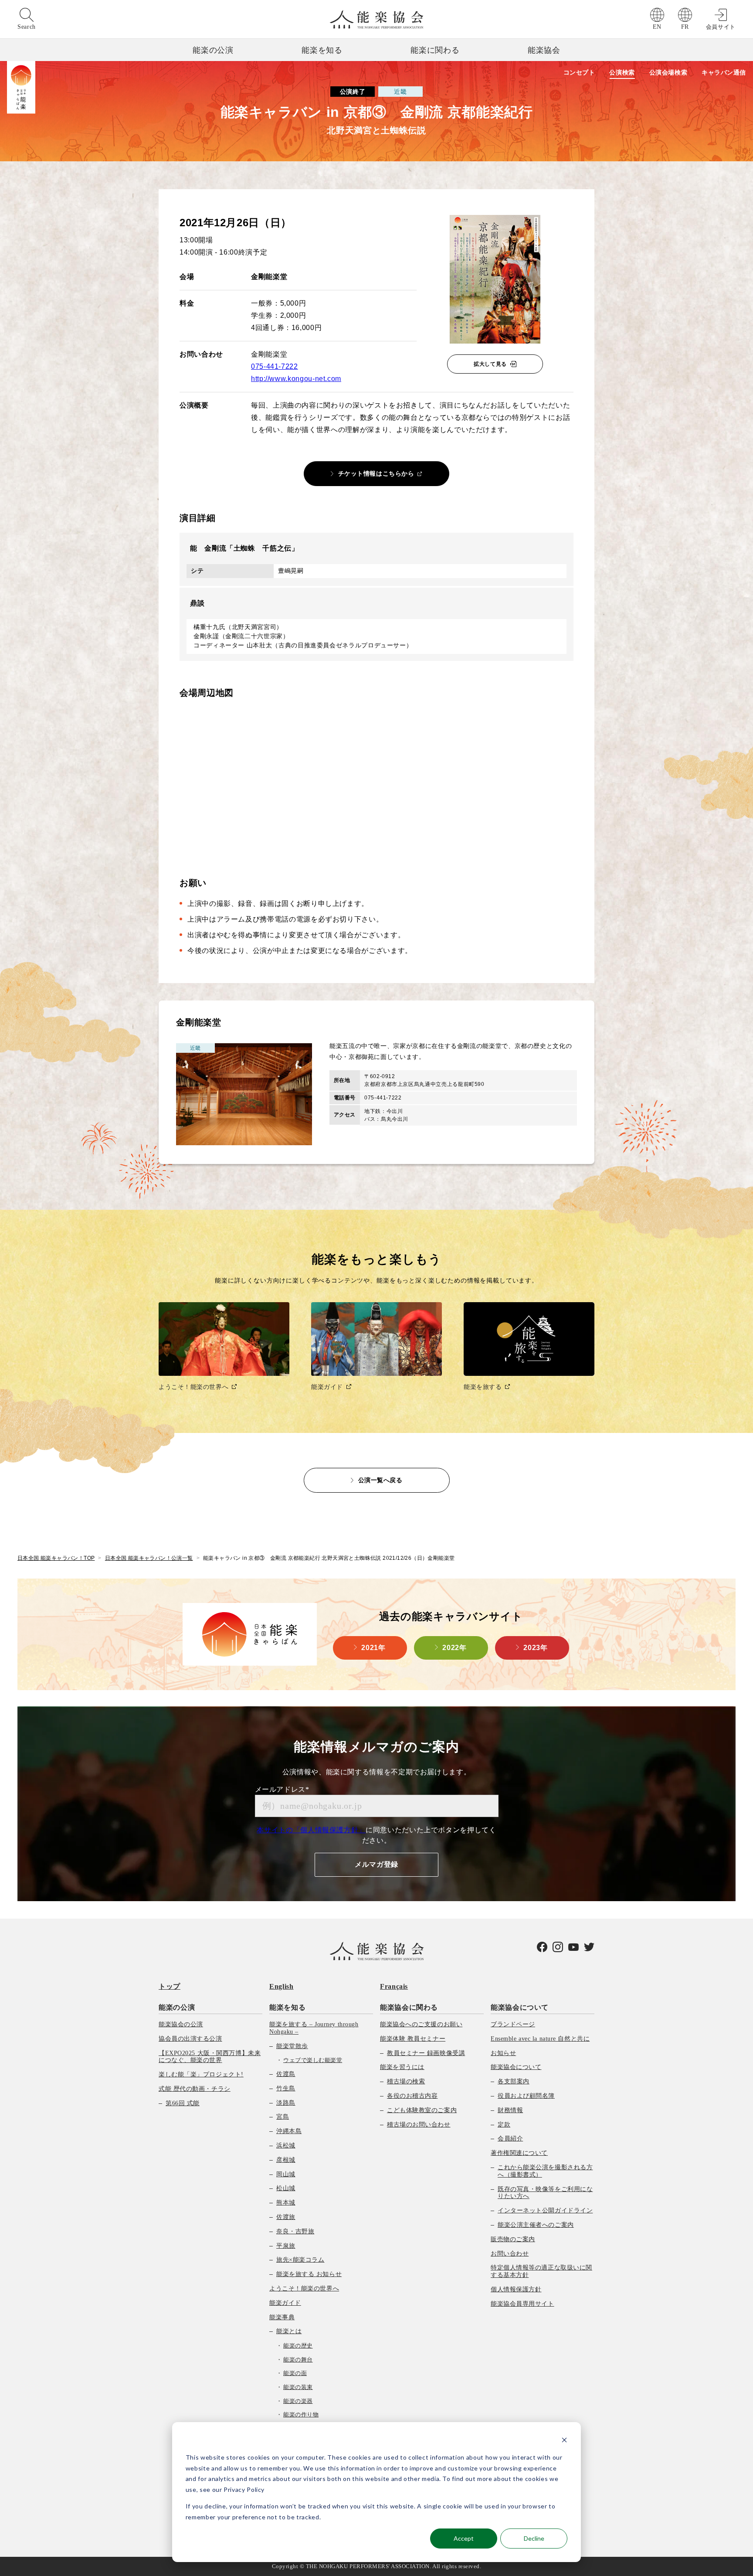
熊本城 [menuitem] (286, 2203)
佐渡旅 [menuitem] (286, 2217)
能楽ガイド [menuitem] (285, 2303)
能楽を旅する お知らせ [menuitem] (309, 2274)
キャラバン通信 (724, 72)
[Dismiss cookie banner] (564, 2441)
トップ (170, 1986)
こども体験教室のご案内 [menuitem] (422, 2110)
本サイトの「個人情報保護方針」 (311, 1830)
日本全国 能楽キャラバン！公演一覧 (149, 1558)
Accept (464, 2538)
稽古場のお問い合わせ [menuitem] (419, 2125)
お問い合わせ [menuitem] (510, 2254)
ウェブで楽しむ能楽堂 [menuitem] (313, 2060)
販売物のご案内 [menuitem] (513, 2239)
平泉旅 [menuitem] (286, 2246)
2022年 (454, 1648)
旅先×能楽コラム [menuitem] (300, 2260)
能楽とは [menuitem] (289, 2331)
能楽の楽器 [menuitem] (298, 2401)
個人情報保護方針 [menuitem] (516, 2289)
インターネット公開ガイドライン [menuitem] (545, 2210)
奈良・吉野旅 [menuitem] (295, 2231)
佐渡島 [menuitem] (286, 2074)
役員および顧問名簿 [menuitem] (526, 2096)
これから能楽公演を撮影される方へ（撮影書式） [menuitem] (545, 2171)
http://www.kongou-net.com (296, 379)
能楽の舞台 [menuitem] (298, 2360)
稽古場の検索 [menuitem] (406, 2081)
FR (685, 27)
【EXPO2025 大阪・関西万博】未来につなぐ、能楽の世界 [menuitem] (210, 2057)
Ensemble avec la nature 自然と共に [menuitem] (540, 2039)
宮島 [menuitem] (283, 2117)
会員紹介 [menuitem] (510, 2139)
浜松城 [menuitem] (286, 2146)
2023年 (535, 1648)
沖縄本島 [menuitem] (289, 2131)
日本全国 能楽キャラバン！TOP (56, 1558)
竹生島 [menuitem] (286, 2088)
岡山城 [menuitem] (286, 2174)
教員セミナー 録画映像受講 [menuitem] (426, 2053)
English (281, 1986)
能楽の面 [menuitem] (295, 2373)
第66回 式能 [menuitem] (183, 2103)
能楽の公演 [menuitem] (177, 2007)
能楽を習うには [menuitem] (402, 2067)
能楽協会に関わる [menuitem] (409, 2007)
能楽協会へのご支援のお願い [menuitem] (421, 2024)
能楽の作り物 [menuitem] (301, 2414)
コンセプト (579, 72)
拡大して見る (490, 364)
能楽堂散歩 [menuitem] (292, 2046)
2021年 (373, 1648)
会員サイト (721, 27)
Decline (534, 2538)
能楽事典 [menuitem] (282, 2317)
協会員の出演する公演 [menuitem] (190, 2039)
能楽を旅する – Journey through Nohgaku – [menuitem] (314, 2028)
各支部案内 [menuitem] (514, 2081)
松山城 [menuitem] (286, 2188)
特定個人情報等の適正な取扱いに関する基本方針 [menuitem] (541, 2271)
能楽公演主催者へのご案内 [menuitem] (536, 2225)
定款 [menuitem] (504, 2125)
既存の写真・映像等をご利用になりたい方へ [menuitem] (545, 2193)
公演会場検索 (668, 72)
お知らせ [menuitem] (503, 2053)
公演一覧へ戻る (380, 1480)
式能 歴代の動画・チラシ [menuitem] (195, 2089)
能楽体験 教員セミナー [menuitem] (413, 2039)
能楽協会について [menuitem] (520, 2007)
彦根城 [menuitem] (286, 2160)
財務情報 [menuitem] (510, 2110)
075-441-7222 (275, 366)
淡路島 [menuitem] (286, 2103)
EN (657, 27)
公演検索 (622, 72)
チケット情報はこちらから (376, 473)
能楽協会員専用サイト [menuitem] (522, 2304)
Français (394, 1986)
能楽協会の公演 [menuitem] (181, 2024)
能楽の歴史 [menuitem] (298, 2346)
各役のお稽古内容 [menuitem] (412, 2096)
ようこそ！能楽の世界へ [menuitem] (304, 2288)
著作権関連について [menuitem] (519, 2153)
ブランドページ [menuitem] (513, 2024)
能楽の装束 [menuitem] (298, 2387)
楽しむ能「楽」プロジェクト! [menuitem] (201, 2074)
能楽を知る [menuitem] (287, 2007)
